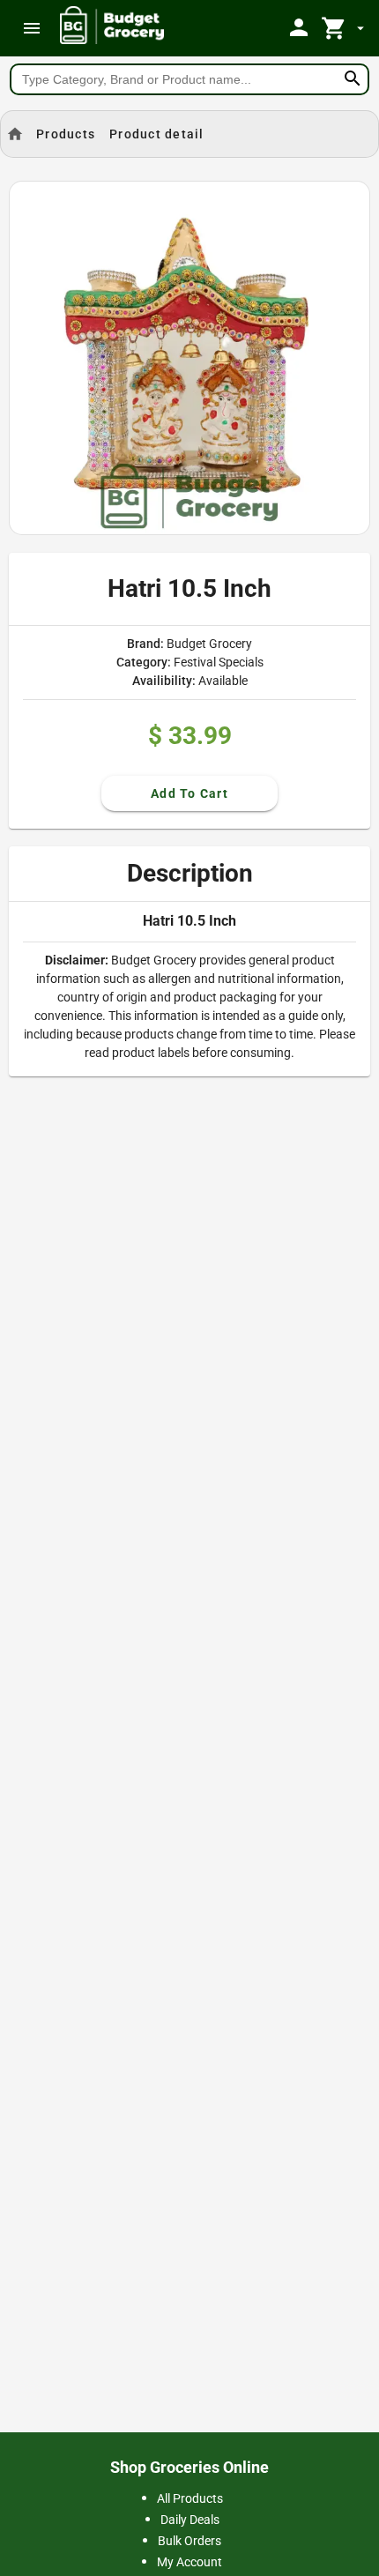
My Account (189, 2562)
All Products (190, 2498)
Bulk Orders (189, 2541)
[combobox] (190, 79)
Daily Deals (190, 2520)
